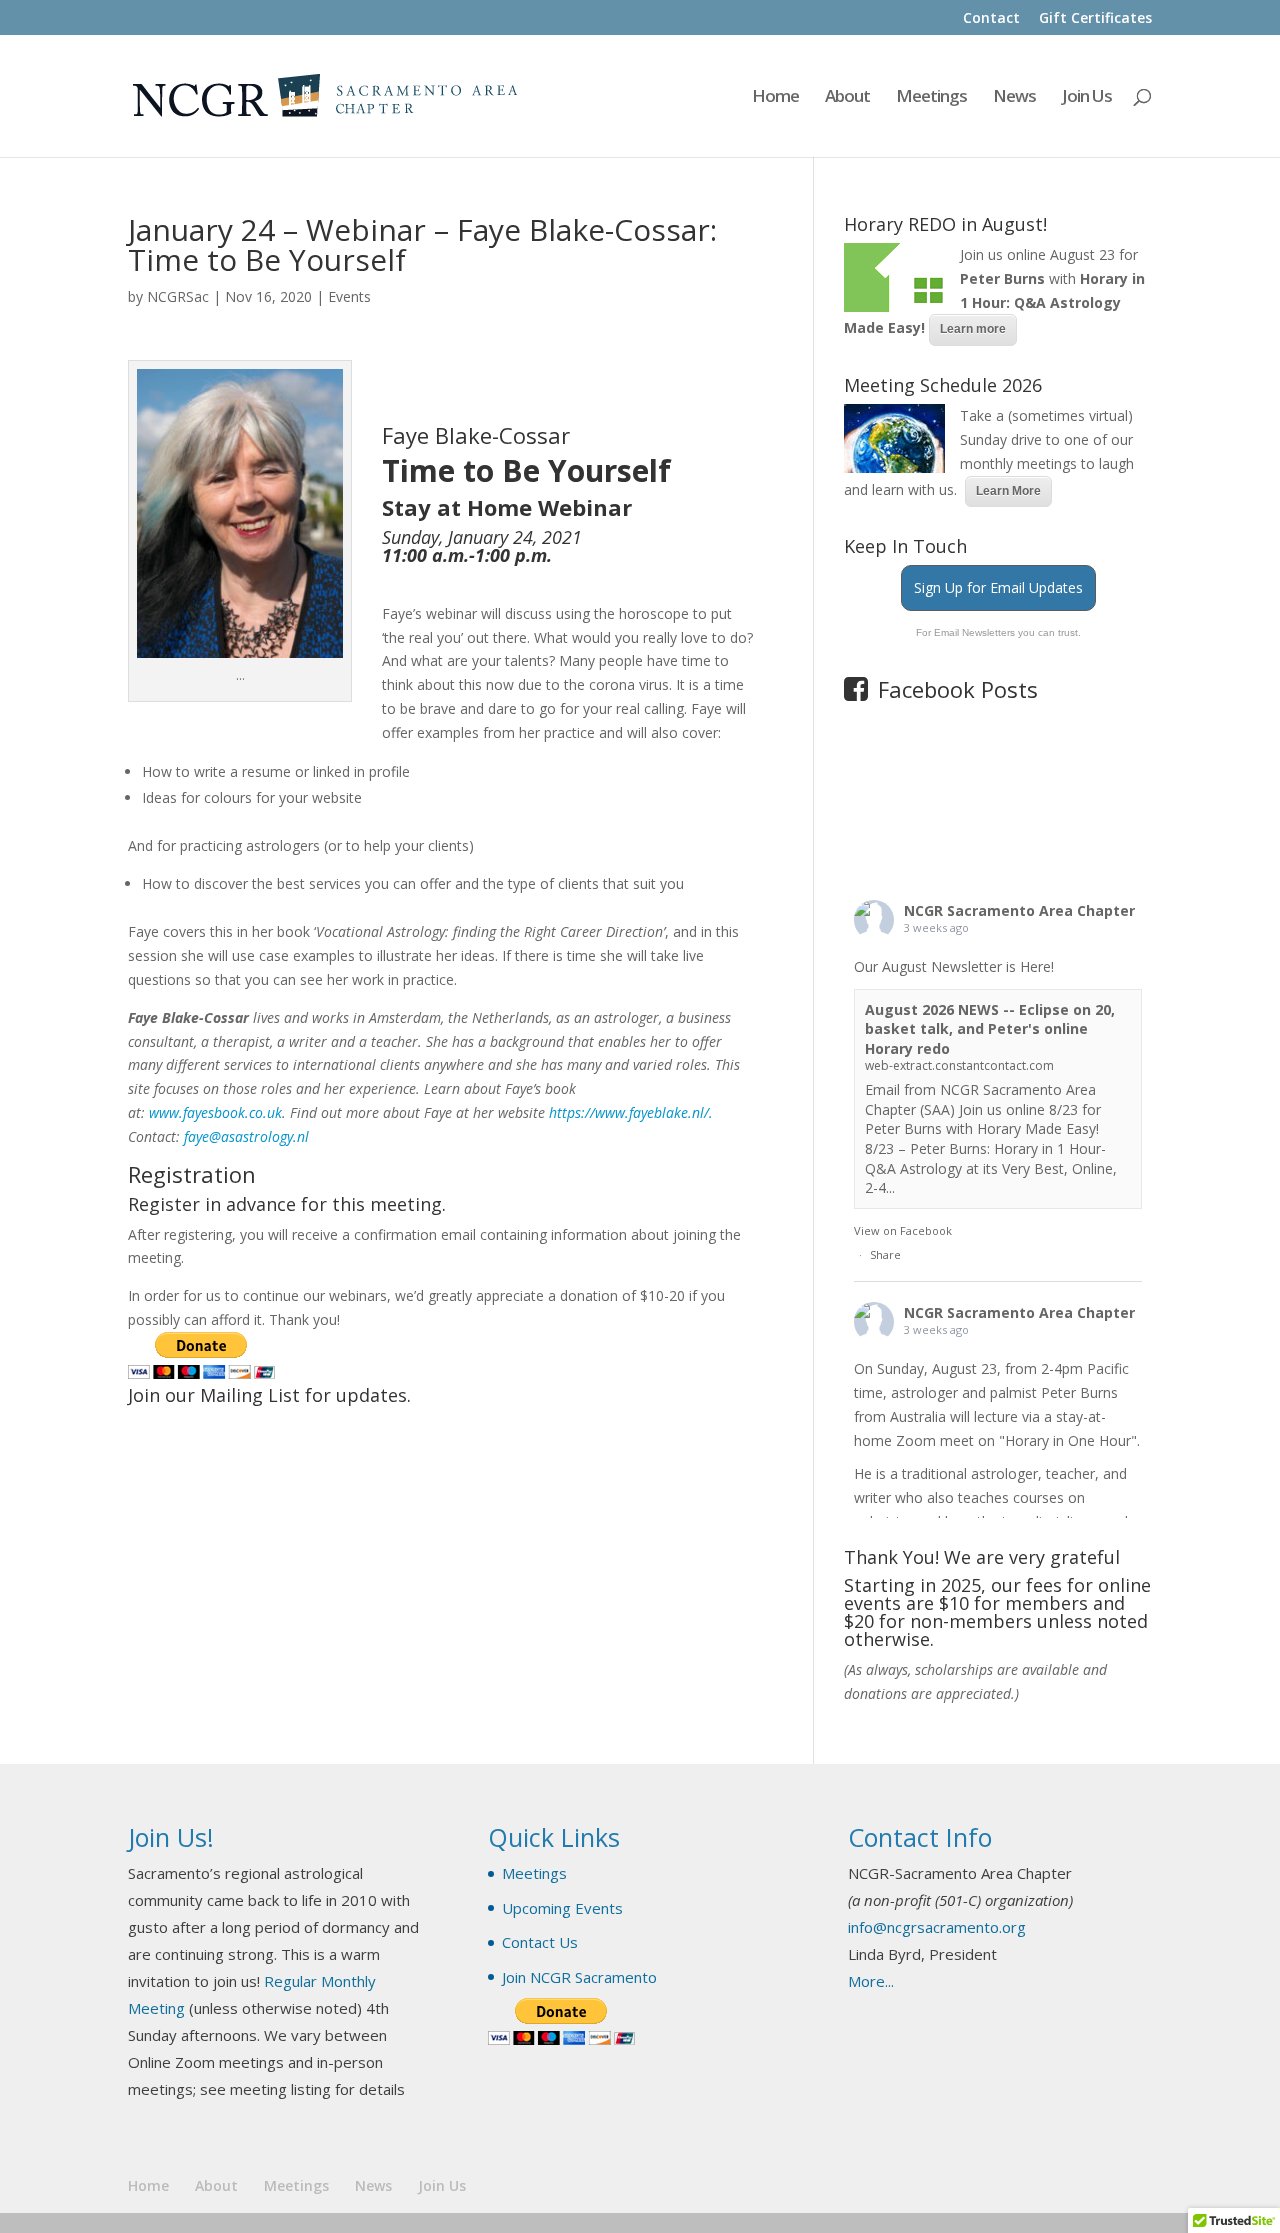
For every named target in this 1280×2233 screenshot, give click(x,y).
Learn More (1008, 491)
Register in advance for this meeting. (287, 1204)
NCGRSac (178, 296)
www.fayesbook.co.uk (215, 1112)
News (1014, 98)
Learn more (973, 329)
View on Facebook (903, 1230)
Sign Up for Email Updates (998, 587)
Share (885, 1254)
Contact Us (540, 1942)
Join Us (1087, 98)
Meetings (931, 98)
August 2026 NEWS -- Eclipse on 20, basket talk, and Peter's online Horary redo (990, 1029)
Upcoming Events (562, 1908)
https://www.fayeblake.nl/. (633, 1112)
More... (871, 1981)
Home (775, 98)
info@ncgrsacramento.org (937, 1927)
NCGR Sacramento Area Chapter (1019, 910)
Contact (991, 19)
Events (349, 296)
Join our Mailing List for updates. (269, 1395)
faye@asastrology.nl (246, 1136)
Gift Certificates (1095, 19)
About (847, 98)
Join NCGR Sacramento (579, 1977)
